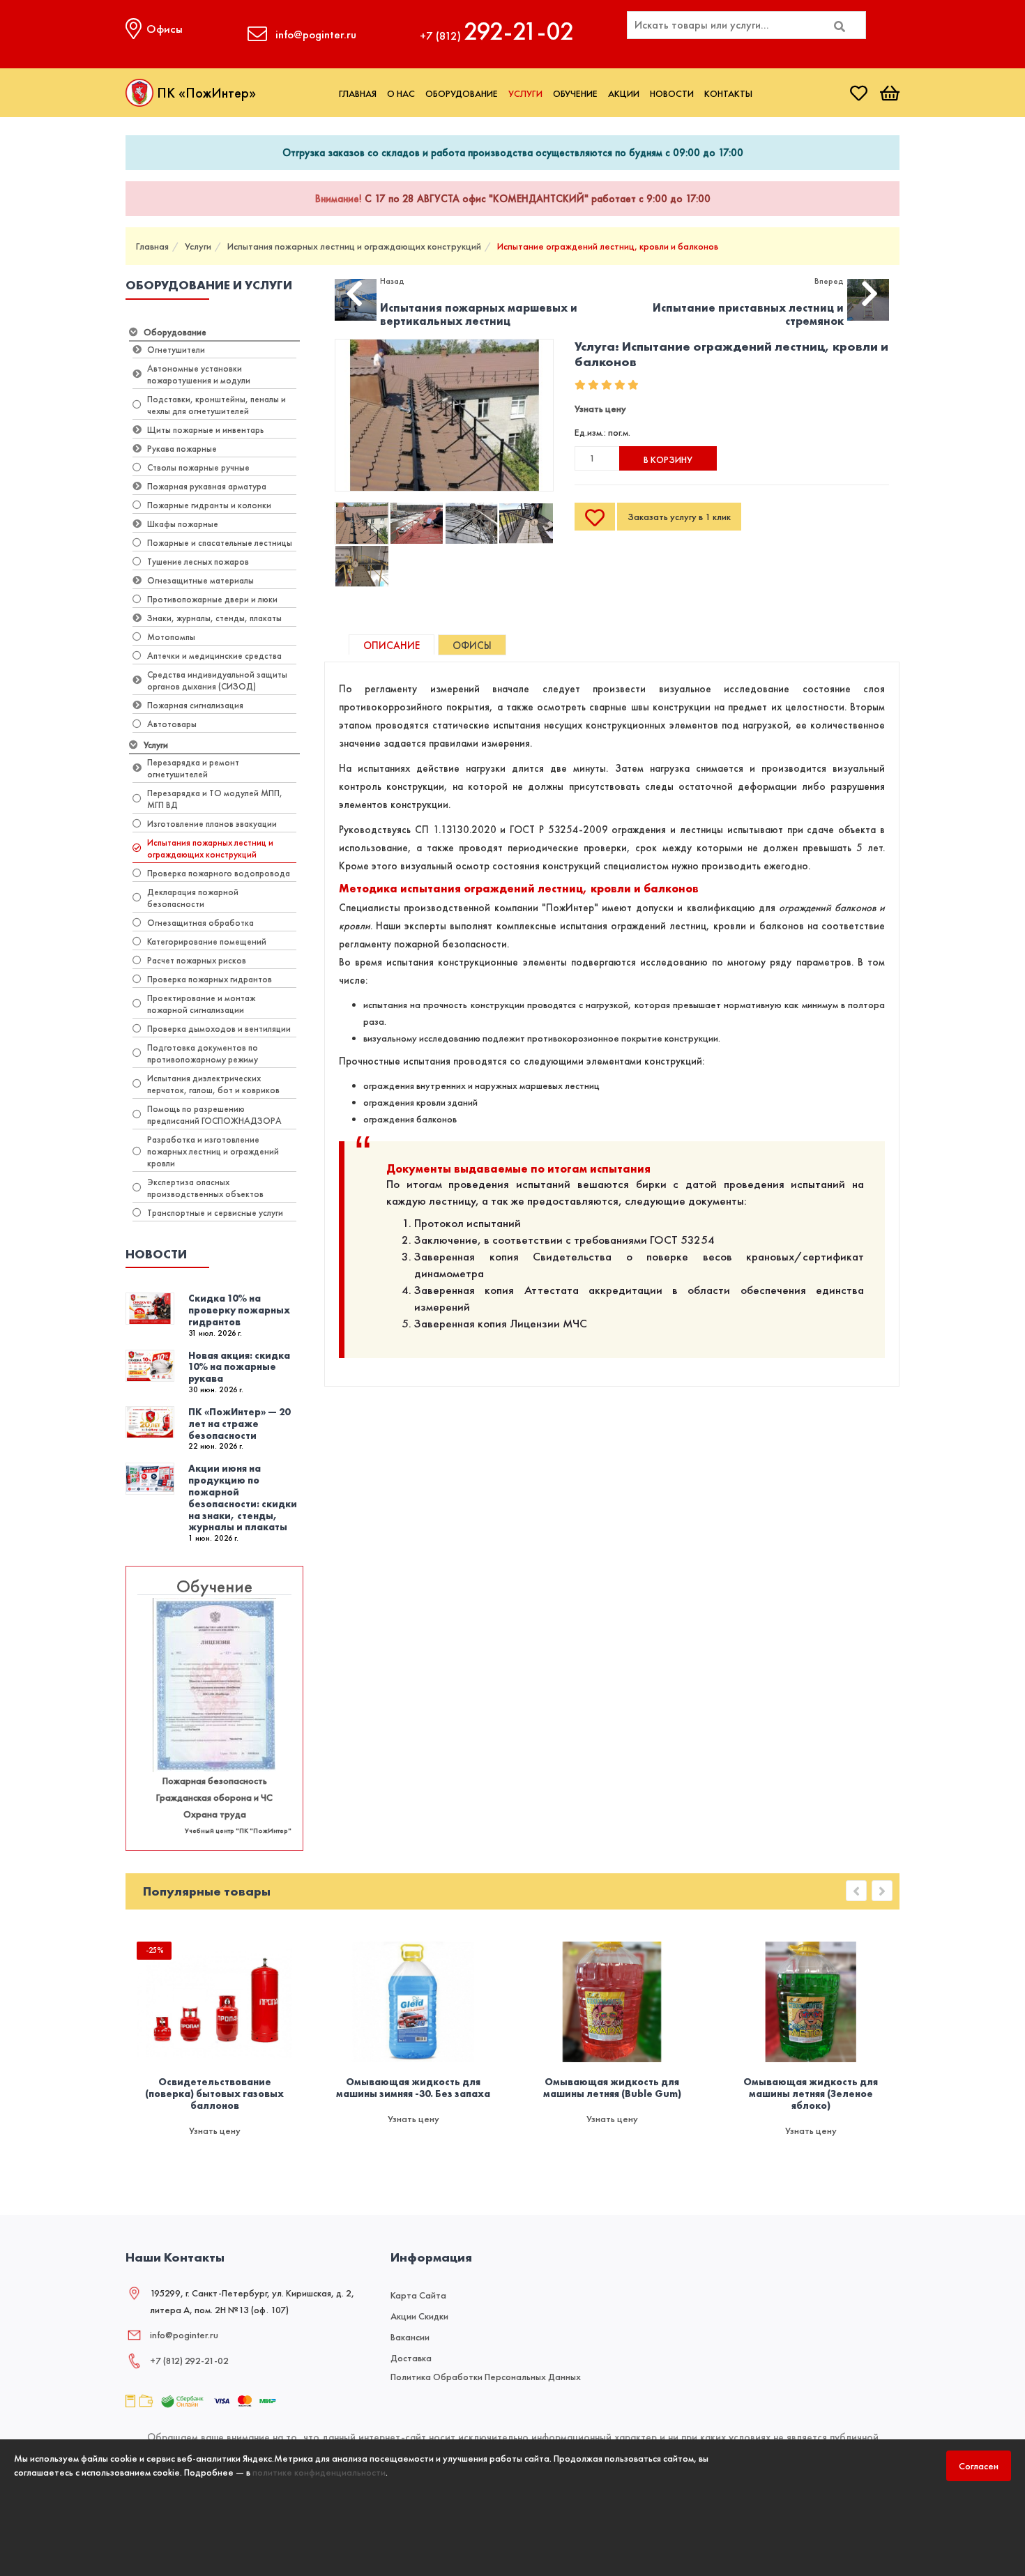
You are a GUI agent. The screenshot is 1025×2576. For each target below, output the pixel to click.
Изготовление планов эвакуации (212, 824)
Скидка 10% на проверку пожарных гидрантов (239, 1310)
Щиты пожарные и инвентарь (205, 430)
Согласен (979, 2466)
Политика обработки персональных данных (486, 2377)
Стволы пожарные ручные (198, 467)
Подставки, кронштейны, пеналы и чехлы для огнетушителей (217, 405)
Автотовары (172, 724)
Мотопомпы (171, 637)
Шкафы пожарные (183, 524)
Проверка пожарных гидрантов (210, 979)
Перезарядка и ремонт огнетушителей (193, 768)
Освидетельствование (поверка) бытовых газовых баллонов (214, 2094)
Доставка (411, 2358)
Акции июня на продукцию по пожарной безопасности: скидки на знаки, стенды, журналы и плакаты (243, 1497)
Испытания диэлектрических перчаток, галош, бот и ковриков (213, 1084)
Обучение (575, 93)
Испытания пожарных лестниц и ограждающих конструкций (354, 246)
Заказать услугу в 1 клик (679, 517)
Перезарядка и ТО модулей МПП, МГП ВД (215, 799)
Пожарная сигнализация (195, 705)
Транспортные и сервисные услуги (215, 1213)
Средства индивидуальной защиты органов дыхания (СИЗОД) (217, 680)
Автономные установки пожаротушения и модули (199, 374)
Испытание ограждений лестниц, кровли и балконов (608, 246)
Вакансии (410, 2337)
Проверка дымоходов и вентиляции (219, 1029)
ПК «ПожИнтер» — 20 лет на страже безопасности (239, 1424)
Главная (358, 93)
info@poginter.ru (184, 2335)
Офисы (472, 646)
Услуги (525, 93)
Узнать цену (600, 409)
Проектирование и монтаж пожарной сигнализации (201, 1004)
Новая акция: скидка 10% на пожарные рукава (239, 1367)
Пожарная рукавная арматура (207, 486)
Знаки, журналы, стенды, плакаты (214, 618)
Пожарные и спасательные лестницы (220, 543)
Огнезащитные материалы (200, 580)
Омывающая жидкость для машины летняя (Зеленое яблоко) (811, 2094)
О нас (401, 93)
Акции (624, 93)
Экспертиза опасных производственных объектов (205, 1188)
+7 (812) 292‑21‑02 (189, 2361)
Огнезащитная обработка (200, 923)
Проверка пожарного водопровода (219, 873)
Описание (392, 646)
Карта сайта (418, 2295)
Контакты (728, 93)
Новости (672, 93)
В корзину (668, 459)
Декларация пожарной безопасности (193, 898)
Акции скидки (419, 2316)
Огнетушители (176, 350)
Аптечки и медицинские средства (214, 656)
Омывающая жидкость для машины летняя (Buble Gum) (612, 2088)
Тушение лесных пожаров (198, 562)
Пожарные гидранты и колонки (209, 505)
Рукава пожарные (182, 449)
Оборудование (462, 93)
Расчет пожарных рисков (197, 960)
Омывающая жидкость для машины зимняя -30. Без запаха (413, 2088)
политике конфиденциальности (319, 2472)
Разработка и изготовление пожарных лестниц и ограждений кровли (213, 1151)
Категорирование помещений (207, 942)
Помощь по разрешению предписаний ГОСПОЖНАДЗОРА (214, 1115)
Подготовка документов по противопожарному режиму (203, 1053)
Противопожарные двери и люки (212, 599)
